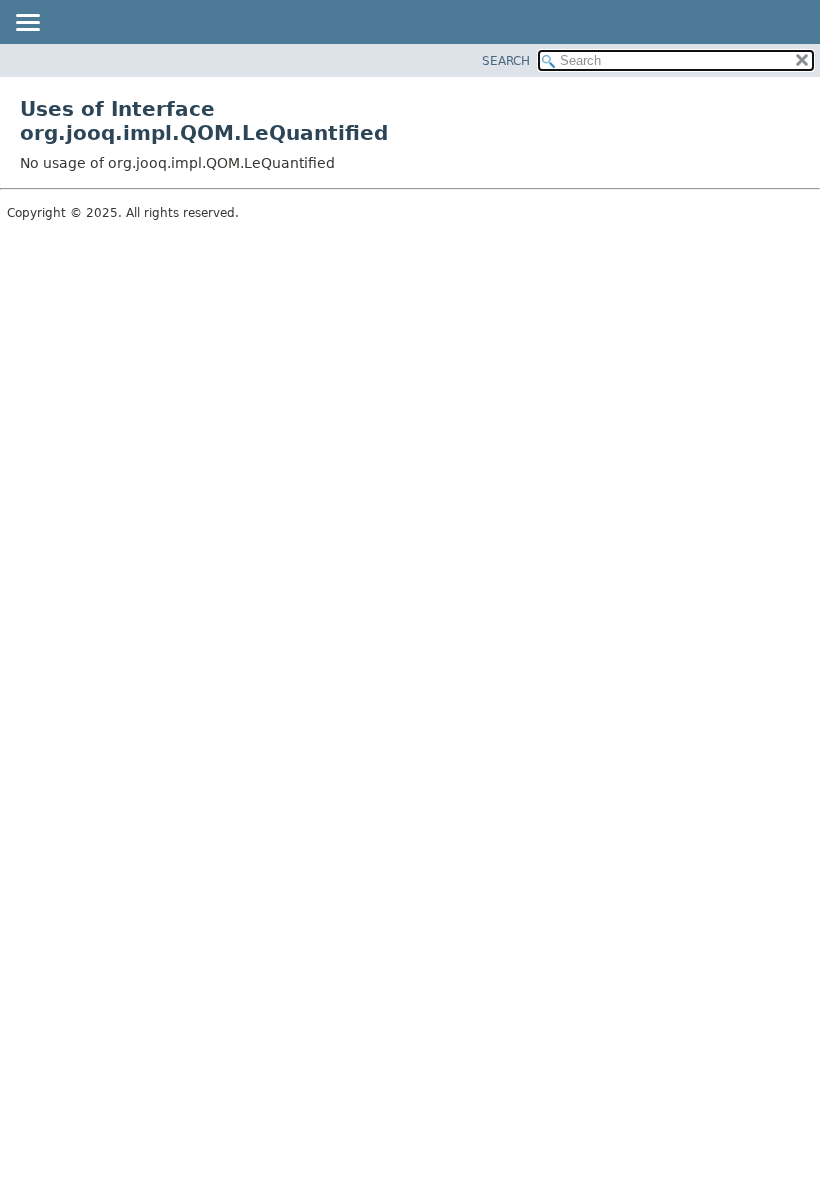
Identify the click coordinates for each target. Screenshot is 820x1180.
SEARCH (506, 61)
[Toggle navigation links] (27, 24)
